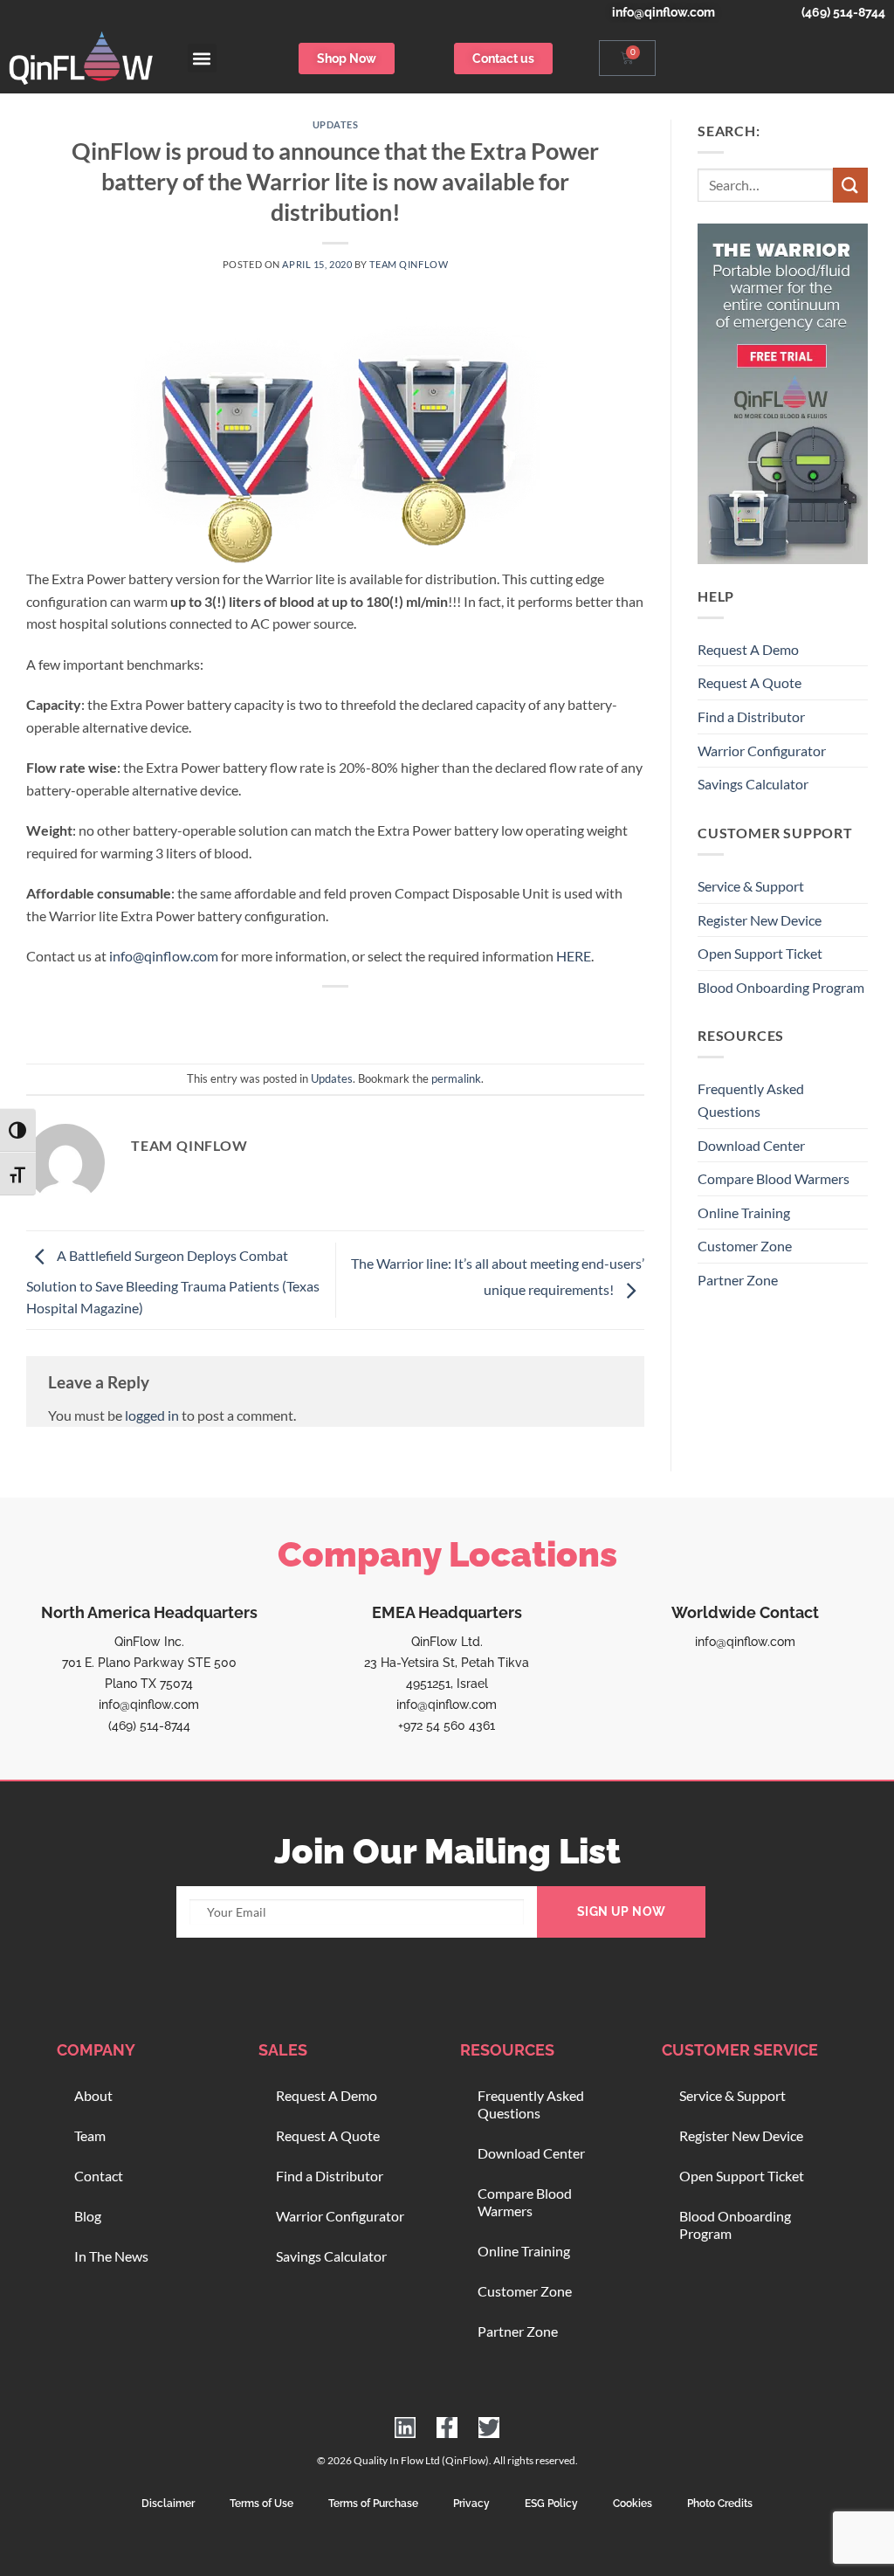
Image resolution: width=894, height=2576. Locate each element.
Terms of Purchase (373, 2504)
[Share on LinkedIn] (399, 1016)
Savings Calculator (753, 784)
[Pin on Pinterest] (367, 1016)
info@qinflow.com (164, 956)
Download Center (751, 1145)
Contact (99, 2176)
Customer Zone (745, 1246)
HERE (574, 956)
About (93, 2095)
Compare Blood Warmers (774, 1178)
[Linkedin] (405, 2428)
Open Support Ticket (760, 953)
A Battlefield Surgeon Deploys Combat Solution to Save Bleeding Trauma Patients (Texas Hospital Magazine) (173, 1282)
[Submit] (850, 185)
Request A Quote (750, 682)
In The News (111, 2256)
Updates (336, 124)
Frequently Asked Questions (751, 1100)
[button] (202, 58)
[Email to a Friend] (336, 1016)
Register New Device (760, 920)
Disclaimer (168, 2504)
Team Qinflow (409, 264)
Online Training (744, 1212)
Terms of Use (261, 2504)
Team (90, 2135)
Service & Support (751, 886)
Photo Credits (720, 2504)
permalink (456, 1078)
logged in (152, 1415)
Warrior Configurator (762, 751)
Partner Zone (738, 1280)
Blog (88, 2216)
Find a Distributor (751, 716)
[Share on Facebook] (273, 1016)
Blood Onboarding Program (781, 987)
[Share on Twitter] (304, 1016)
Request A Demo (748, 649)
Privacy (471, 2504)
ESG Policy (551, 2504)
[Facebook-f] (447, 2428)
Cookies (633, 2504)
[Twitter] (489, 2428)
